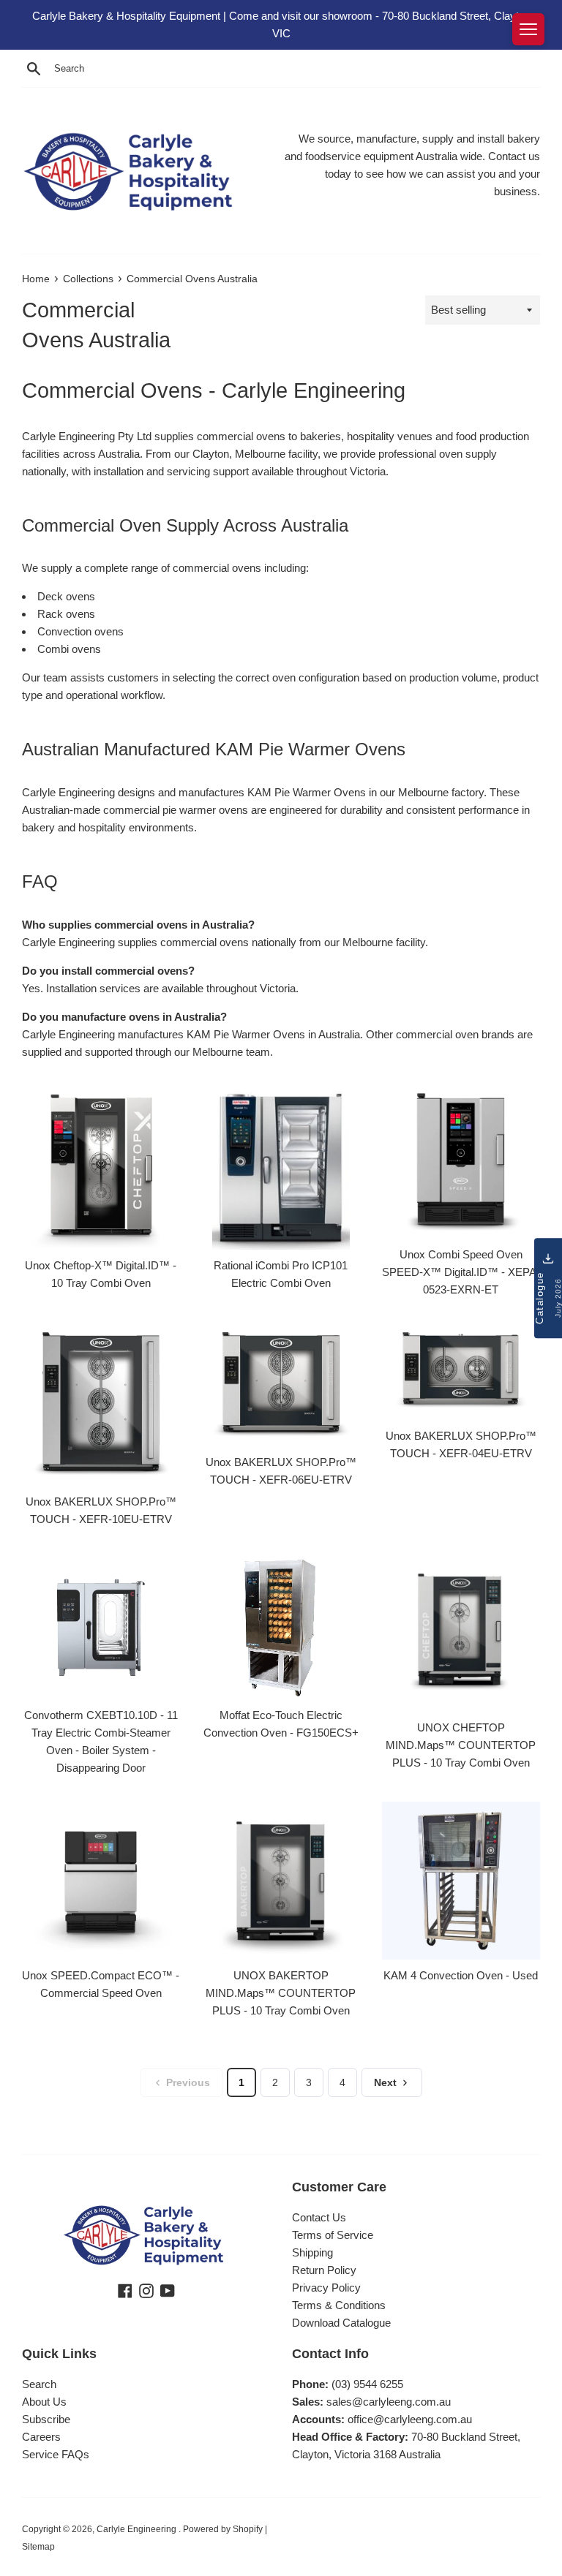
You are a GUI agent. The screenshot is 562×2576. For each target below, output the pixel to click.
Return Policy (324, 2270)
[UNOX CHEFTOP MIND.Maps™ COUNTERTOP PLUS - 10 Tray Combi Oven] (461, 1631)
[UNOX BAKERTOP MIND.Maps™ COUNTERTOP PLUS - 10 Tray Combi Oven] (281, 1879)
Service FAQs (56, 2454)
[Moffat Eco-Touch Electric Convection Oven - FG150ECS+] (281, 1625)
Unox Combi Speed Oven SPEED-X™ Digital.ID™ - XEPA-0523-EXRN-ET (461, 1272)
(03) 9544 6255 (367, 2384)
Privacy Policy (326, 2288)
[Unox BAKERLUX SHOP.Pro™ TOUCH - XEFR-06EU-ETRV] (281, 1383)
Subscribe (46, 2419)
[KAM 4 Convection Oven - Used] (461, 1879)
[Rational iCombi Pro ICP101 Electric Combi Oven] (281, 1166)
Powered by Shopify (223, 2529)
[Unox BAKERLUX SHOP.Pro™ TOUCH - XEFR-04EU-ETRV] (461, 1370)
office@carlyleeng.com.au (410, 2419)
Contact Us (319, 2217)
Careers (41, 2437)
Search (39, 2384)
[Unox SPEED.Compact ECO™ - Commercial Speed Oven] (101, 1879)
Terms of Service (333, 2235)
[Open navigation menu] (528, 29)
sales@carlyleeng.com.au (389, 2402)
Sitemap (38, 2547)
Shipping (312, 2252)
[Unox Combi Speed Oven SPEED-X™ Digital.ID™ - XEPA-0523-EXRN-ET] (461, 1161)
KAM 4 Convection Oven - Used (461, 1975)
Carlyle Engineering (138, 2529)
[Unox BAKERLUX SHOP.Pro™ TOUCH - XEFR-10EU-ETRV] (101, 1404)
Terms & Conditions (339, 2305)
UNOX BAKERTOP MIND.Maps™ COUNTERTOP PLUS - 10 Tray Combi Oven (281, 1993)
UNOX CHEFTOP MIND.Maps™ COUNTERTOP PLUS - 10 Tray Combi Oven (461, 1745)
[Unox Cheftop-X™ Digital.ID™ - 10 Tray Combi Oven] (101, 1166)
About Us (44, 2402)
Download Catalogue (341, 2323)
